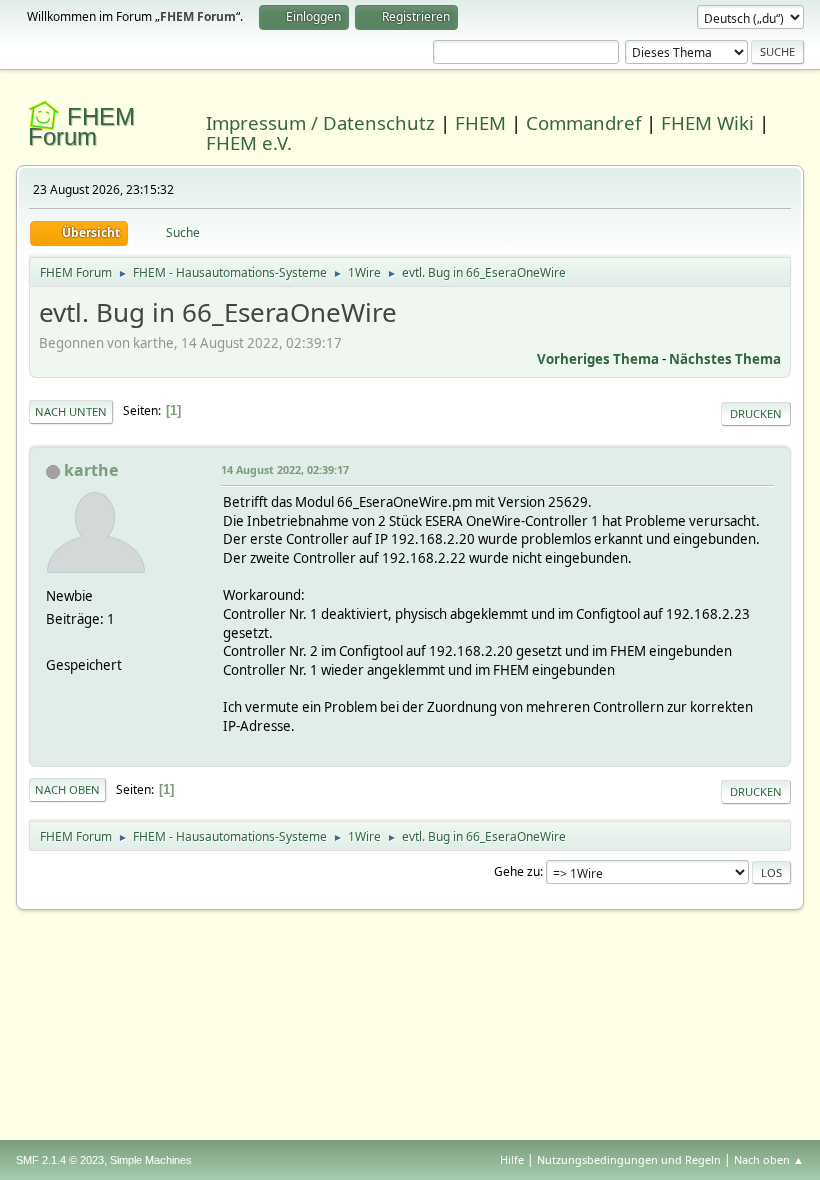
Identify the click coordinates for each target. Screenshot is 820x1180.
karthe (91, 470)
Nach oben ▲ (769, 1159)
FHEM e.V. (249, 142)
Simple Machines (151, 1160)
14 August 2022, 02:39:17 (285, 469)
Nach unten (71, 411)
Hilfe (512, 1159)
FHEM (480, 122)
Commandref (583, 122)
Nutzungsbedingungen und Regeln (629, 1159)
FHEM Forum (81, 126)
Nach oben (67, 789)
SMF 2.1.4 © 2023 (60, 1160)
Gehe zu (517, 871)
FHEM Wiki (707, 122)
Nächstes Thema (725, 359)
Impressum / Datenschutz (320, 122)
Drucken (756, 413)
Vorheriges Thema (598, 359)
